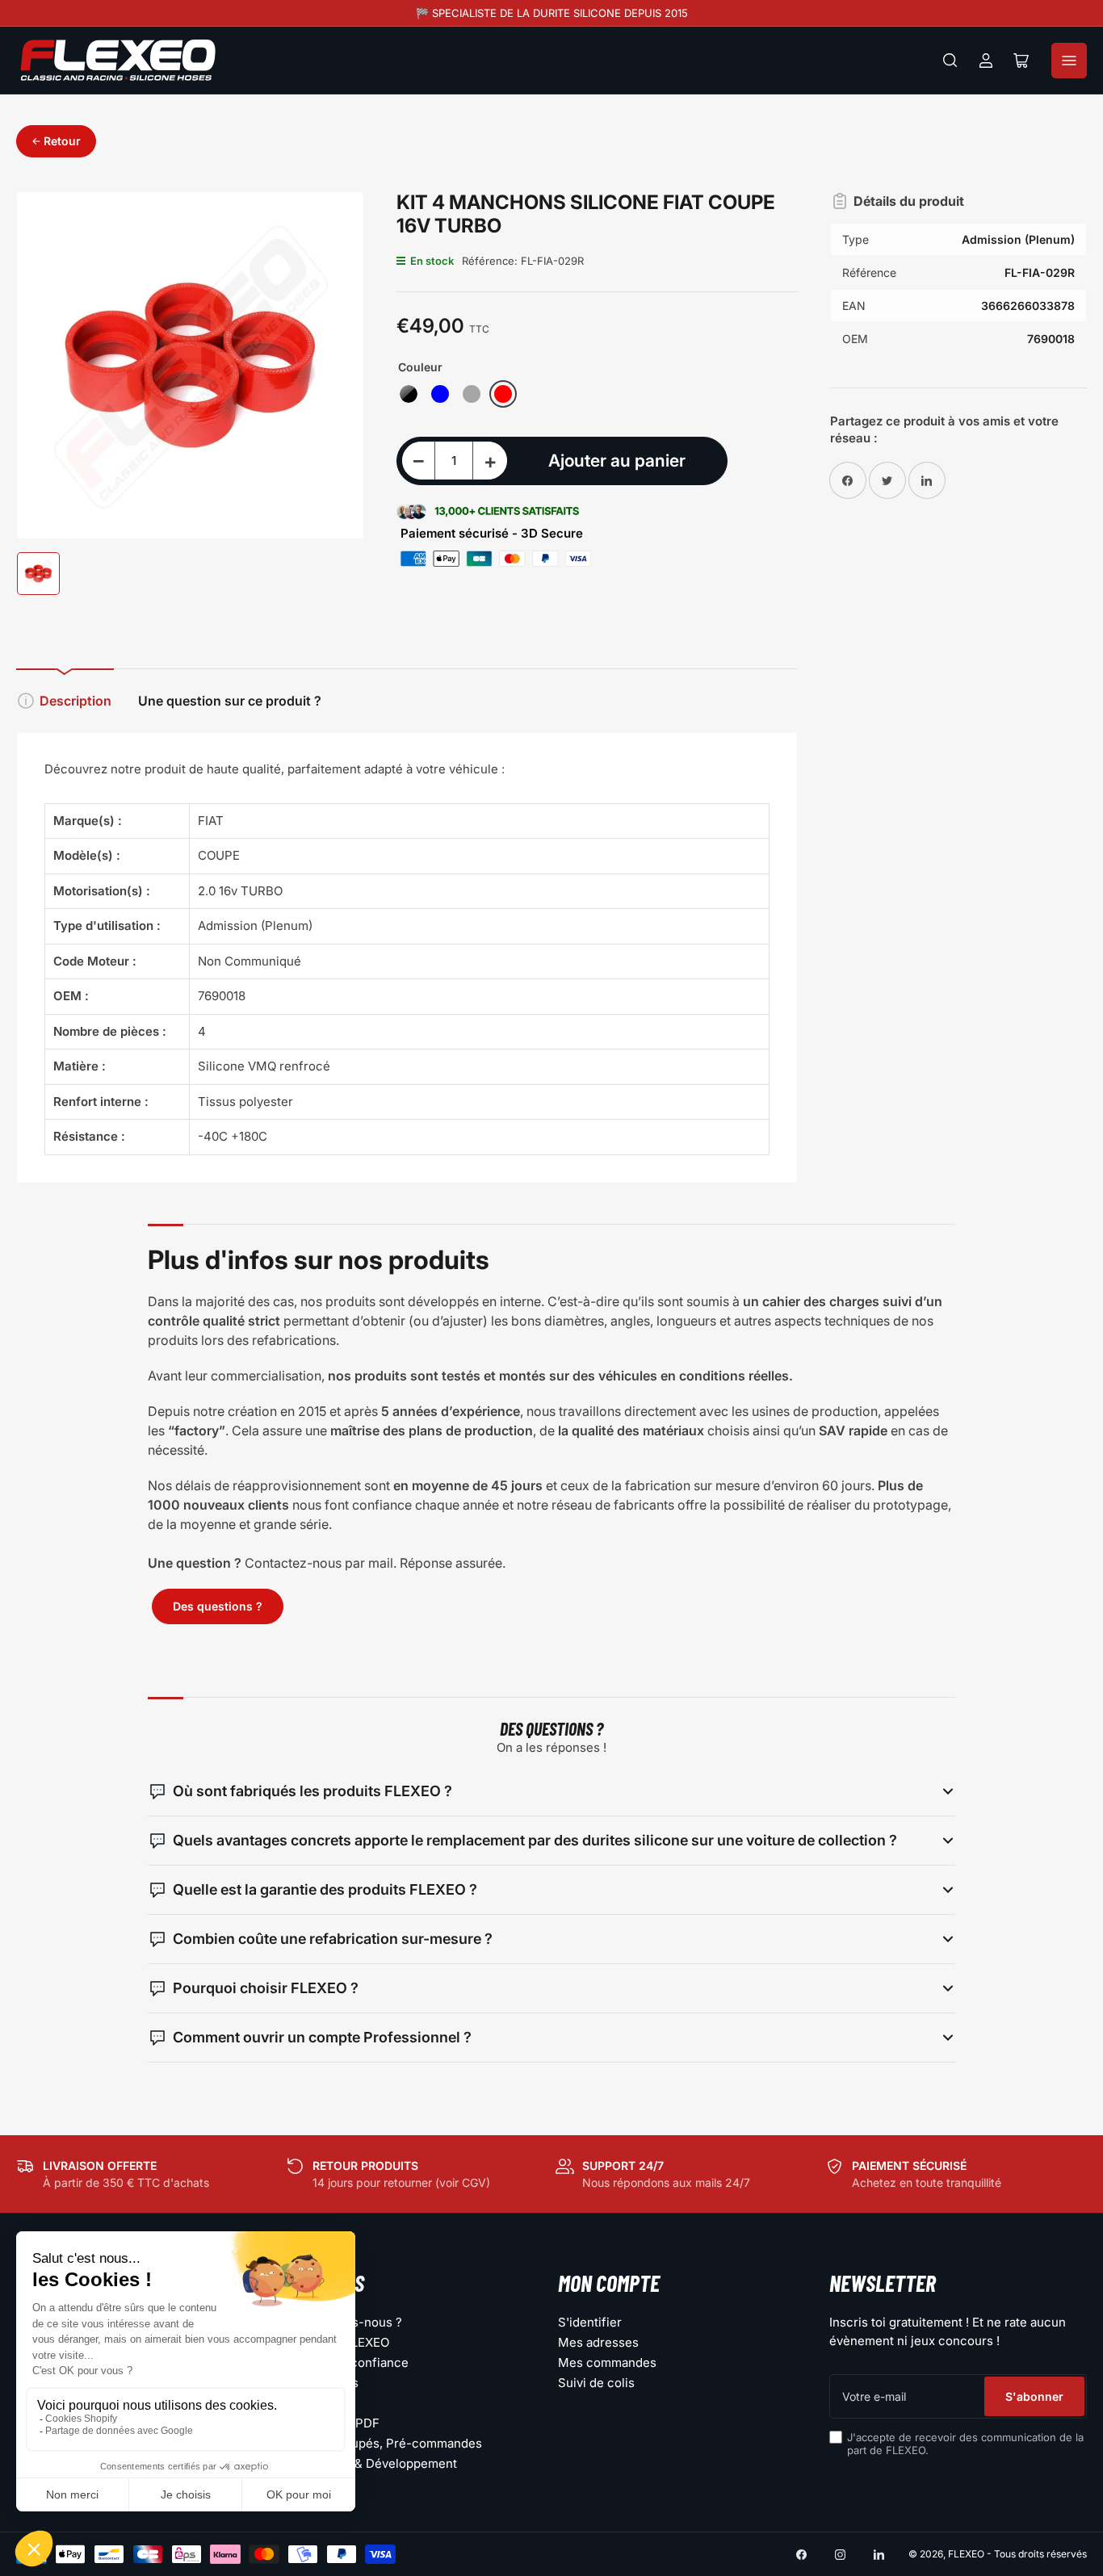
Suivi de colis (596, 2383)
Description (75, 701)
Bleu (440, 394)
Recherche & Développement (372, 2463)
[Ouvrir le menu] (1069, 61)
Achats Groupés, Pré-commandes (385, 2443)
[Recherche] (950, 61)
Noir (409, 394)
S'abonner (1034, 2396)
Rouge (503, 394)
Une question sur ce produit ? (230, 701)
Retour (62, 141)
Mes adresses (598, 2342)
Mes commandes (607, 2362)
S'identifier (590, 2322)
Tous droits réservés (1040, 2554)
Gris (472, 394)
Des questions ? (218, 1606)
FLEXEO (966, 2554)
